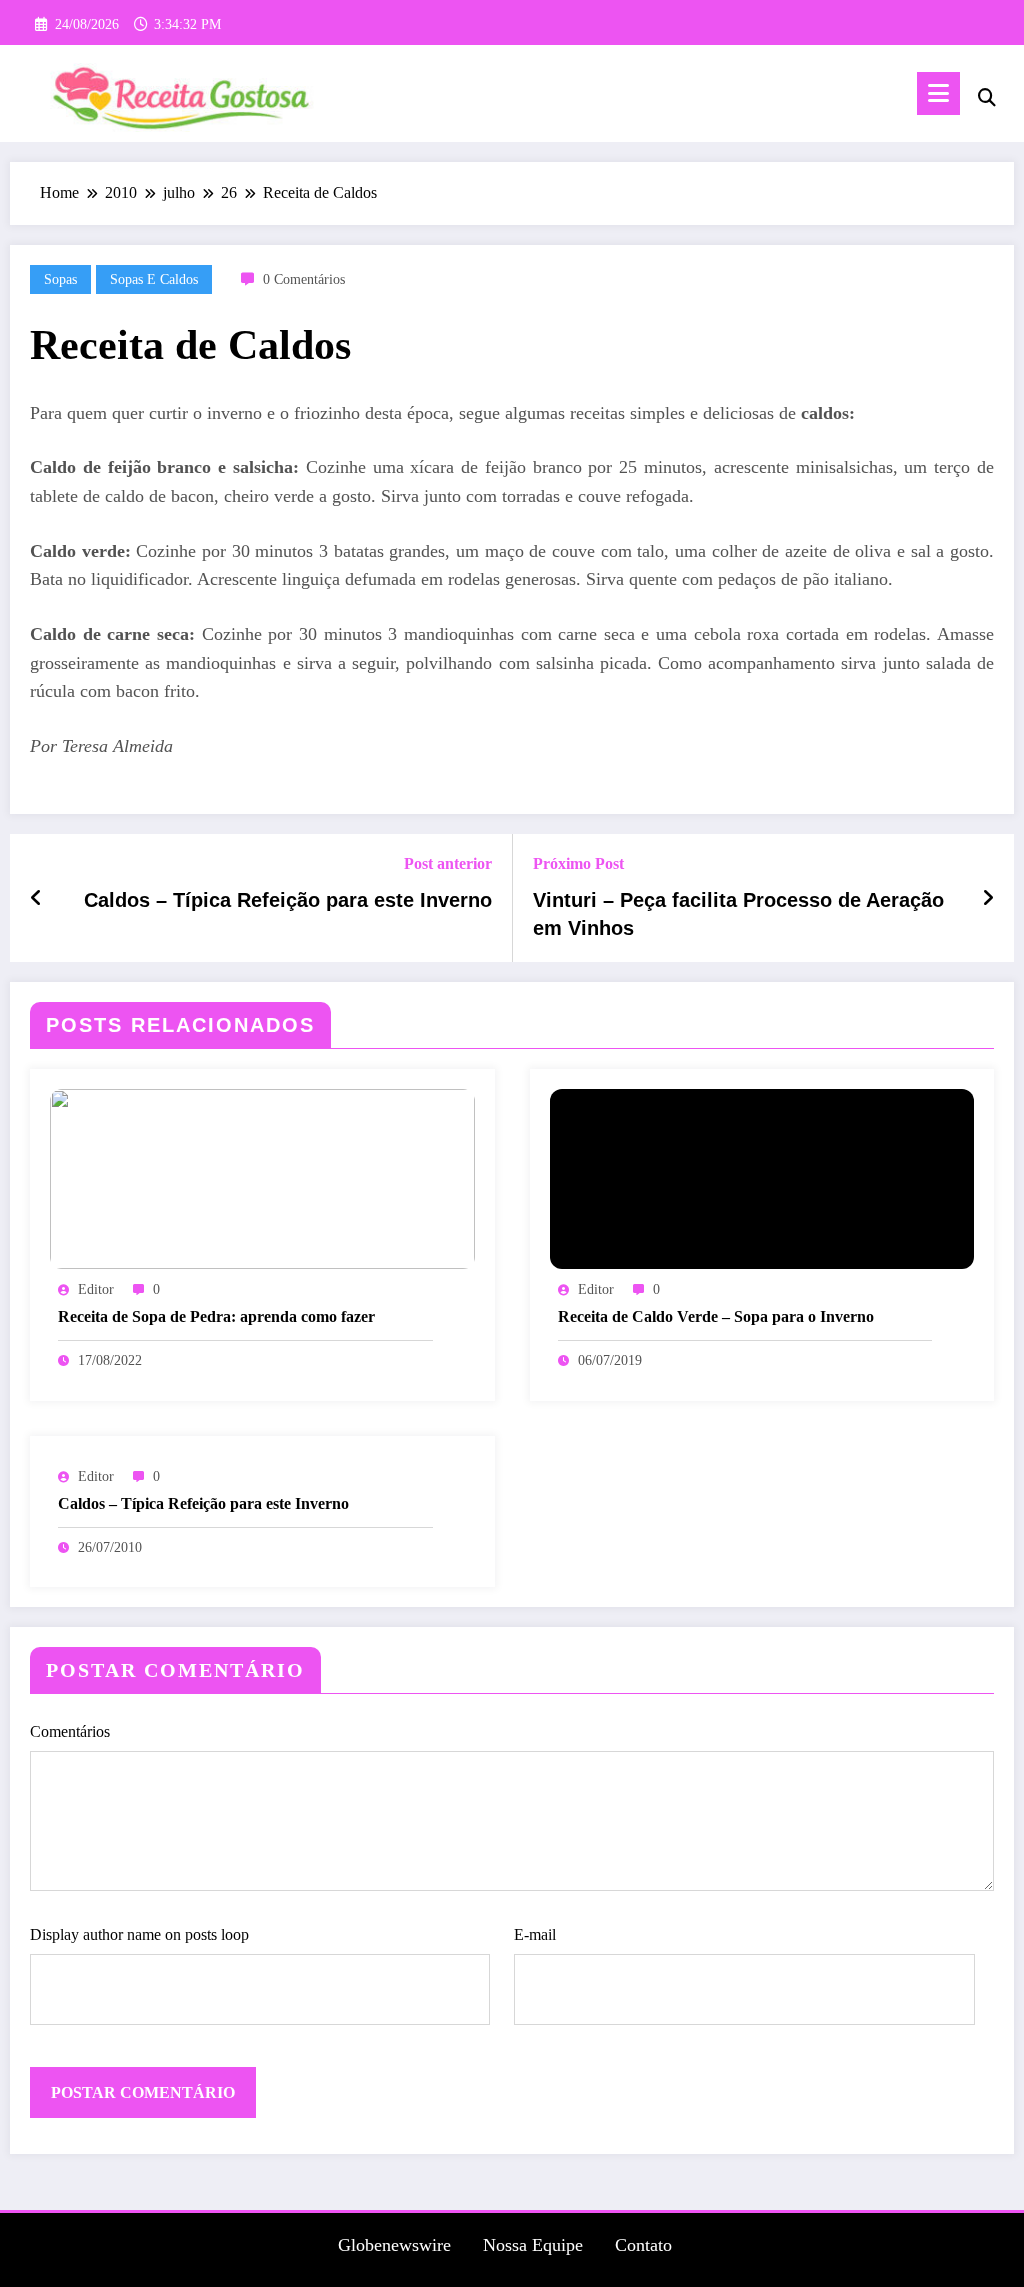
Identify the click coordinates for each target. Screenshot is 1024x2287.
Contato (643, 2245)
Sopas (60, 279)
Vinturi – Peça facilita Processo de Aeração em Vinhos (738, 914)
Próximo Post (578, 863)
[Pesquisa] (987, 97)
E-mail (535, 1934)
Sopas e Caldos (154, 279)
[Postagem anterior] (36, 898)
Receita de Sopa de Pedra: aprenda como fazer (216, 1316)
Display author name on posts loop (139, 1934)
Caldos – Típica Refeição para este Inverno (288, 900)
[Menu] (938, 93)
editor (96, 1289)
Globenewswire (394, 2245)
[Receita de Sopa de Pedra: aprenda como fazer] (262, 1177)
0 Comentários (304, 279)
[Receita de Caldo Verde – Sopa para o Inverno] (762, 1177)
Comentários (70, 1731)
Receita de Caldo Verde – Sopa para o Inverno (716, 1316)
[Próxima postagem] (988, 898)
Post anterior (448, 863)
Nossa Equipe (533, 2245)
